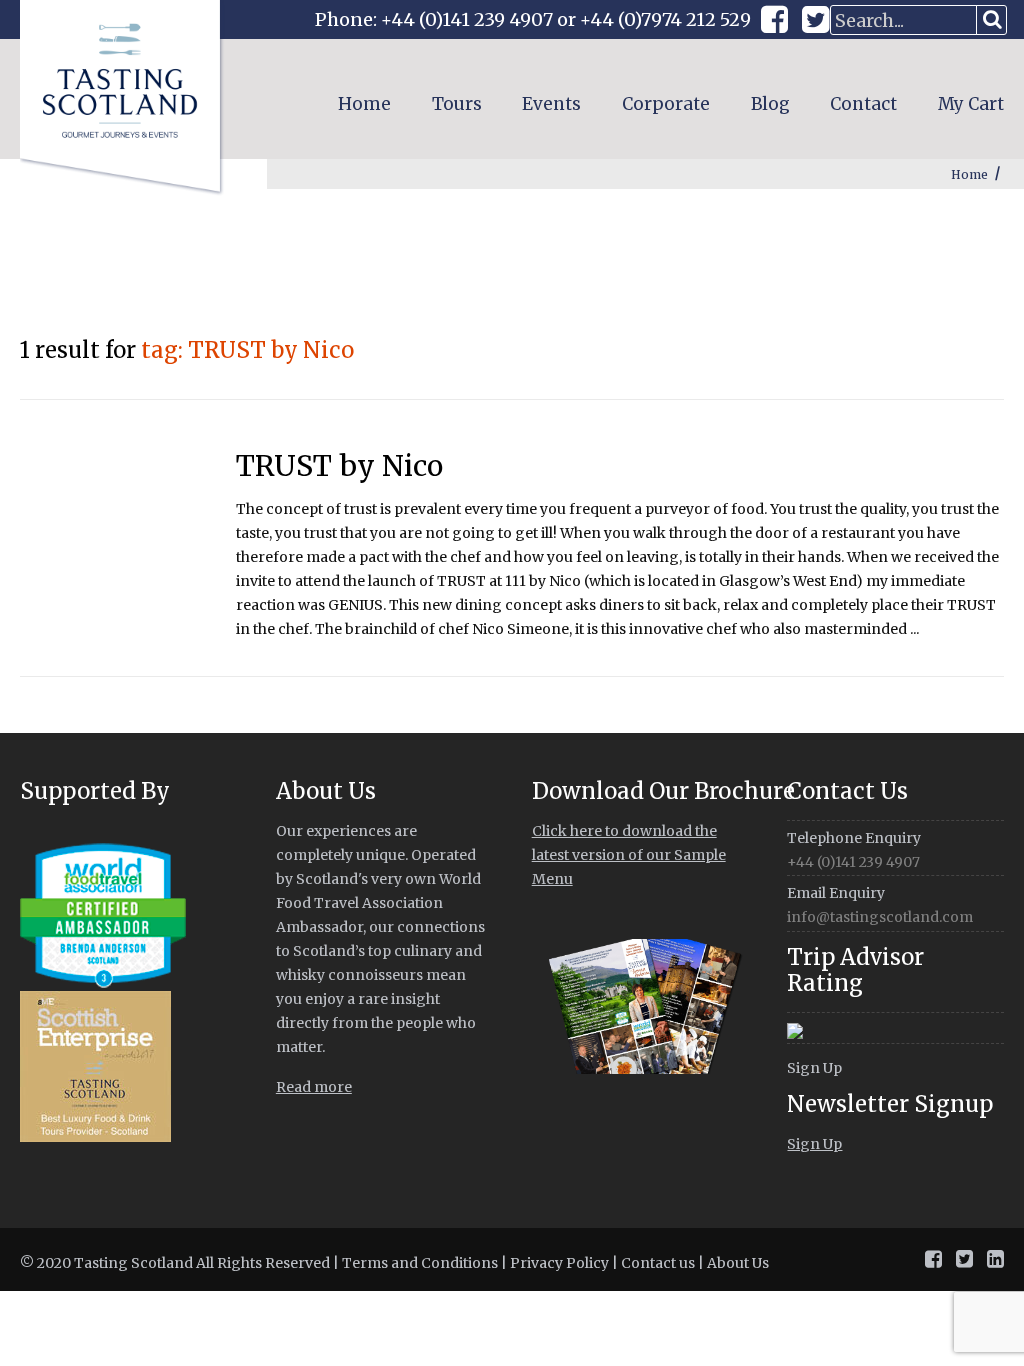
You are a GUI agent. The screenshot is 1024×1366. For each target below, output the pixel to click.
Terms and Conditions (420, 1263)
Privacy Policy (559, 1263)
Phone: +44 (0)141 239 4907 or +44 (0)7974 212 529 (533, 19)
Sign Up (814, 1068)
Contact (863, 104)
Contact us (658, 1263)
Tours (457, 104)
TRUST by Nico (339, 466)
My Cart (971, 104)
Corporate (666, 104)
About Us (738, 1263)
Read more (314, 1087)
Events (551, 104)
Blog (770, 104)
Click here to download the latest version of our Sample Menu (629, 855)
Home (364, 104)
